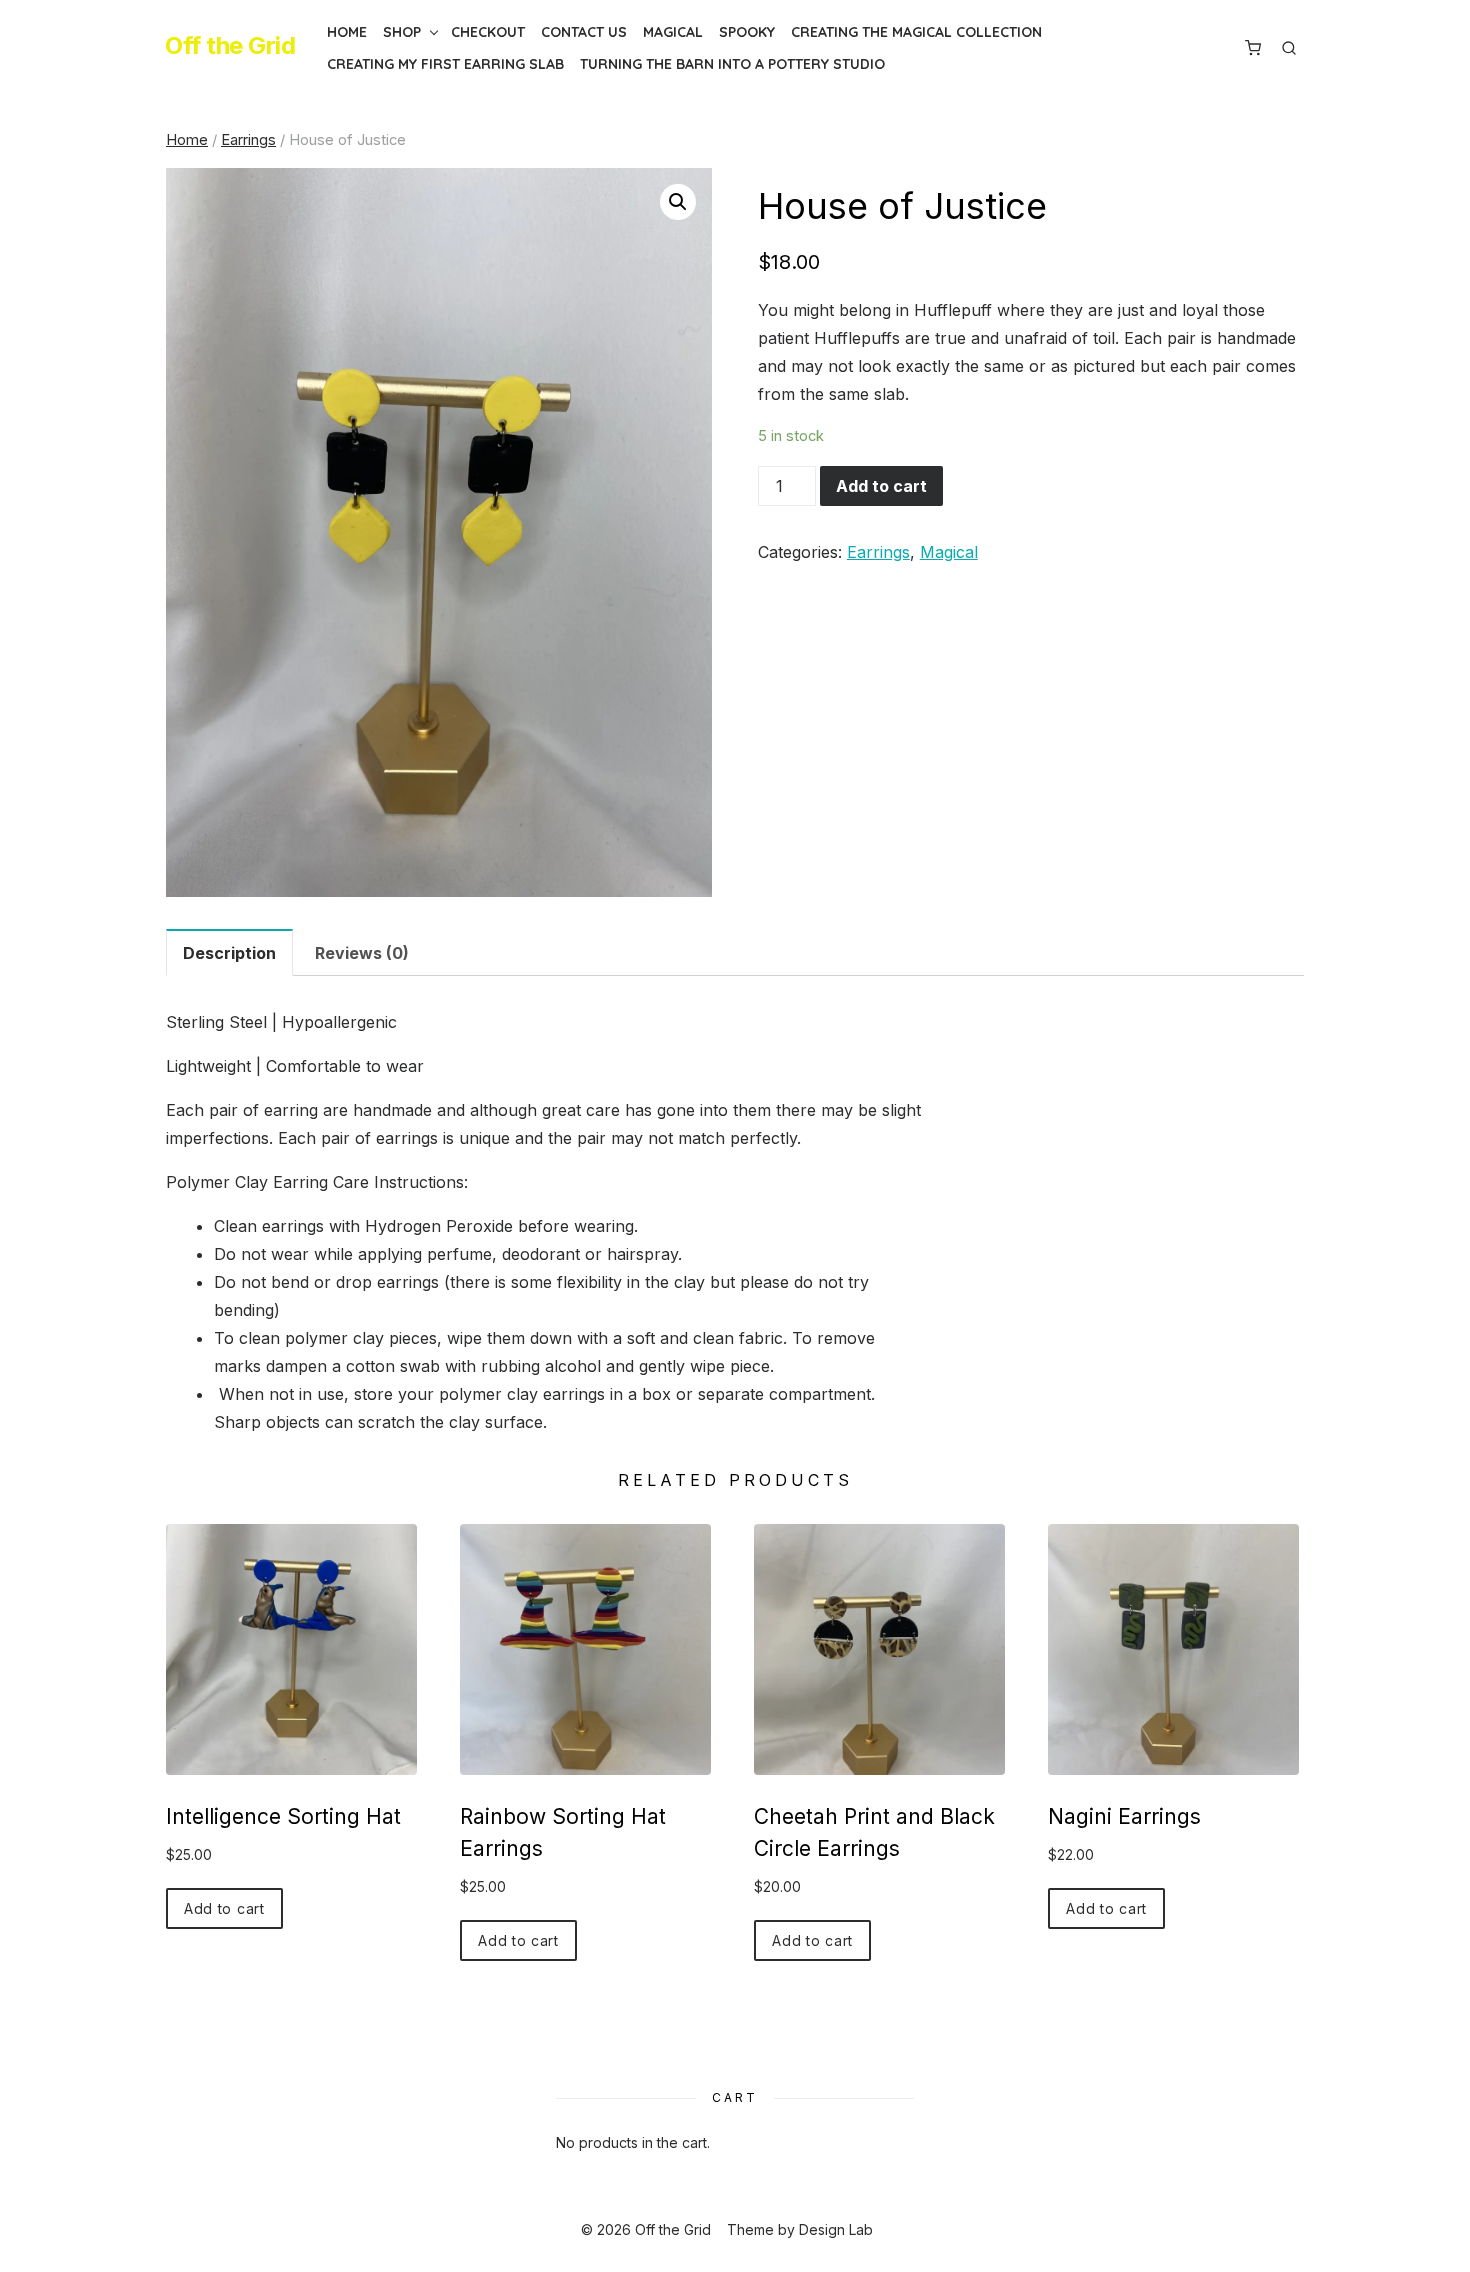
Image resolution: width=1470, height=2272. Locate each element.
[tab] (229, 952)
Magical (673, 32)
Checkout (488, 32)
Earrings (248, 140)
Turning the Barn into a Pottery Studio (732, 64)
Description (229, 953)
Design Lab (836, 2229)
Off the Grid (230, 45)
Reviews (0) (362, 953)
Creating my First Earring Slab (445, 64)
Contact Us (584, 32)
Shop (402, 32)
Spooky (747, 32)
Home (347, 32)
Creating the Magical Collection (916, 32)
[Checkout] (1253, 48)
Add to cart (881, 486)
